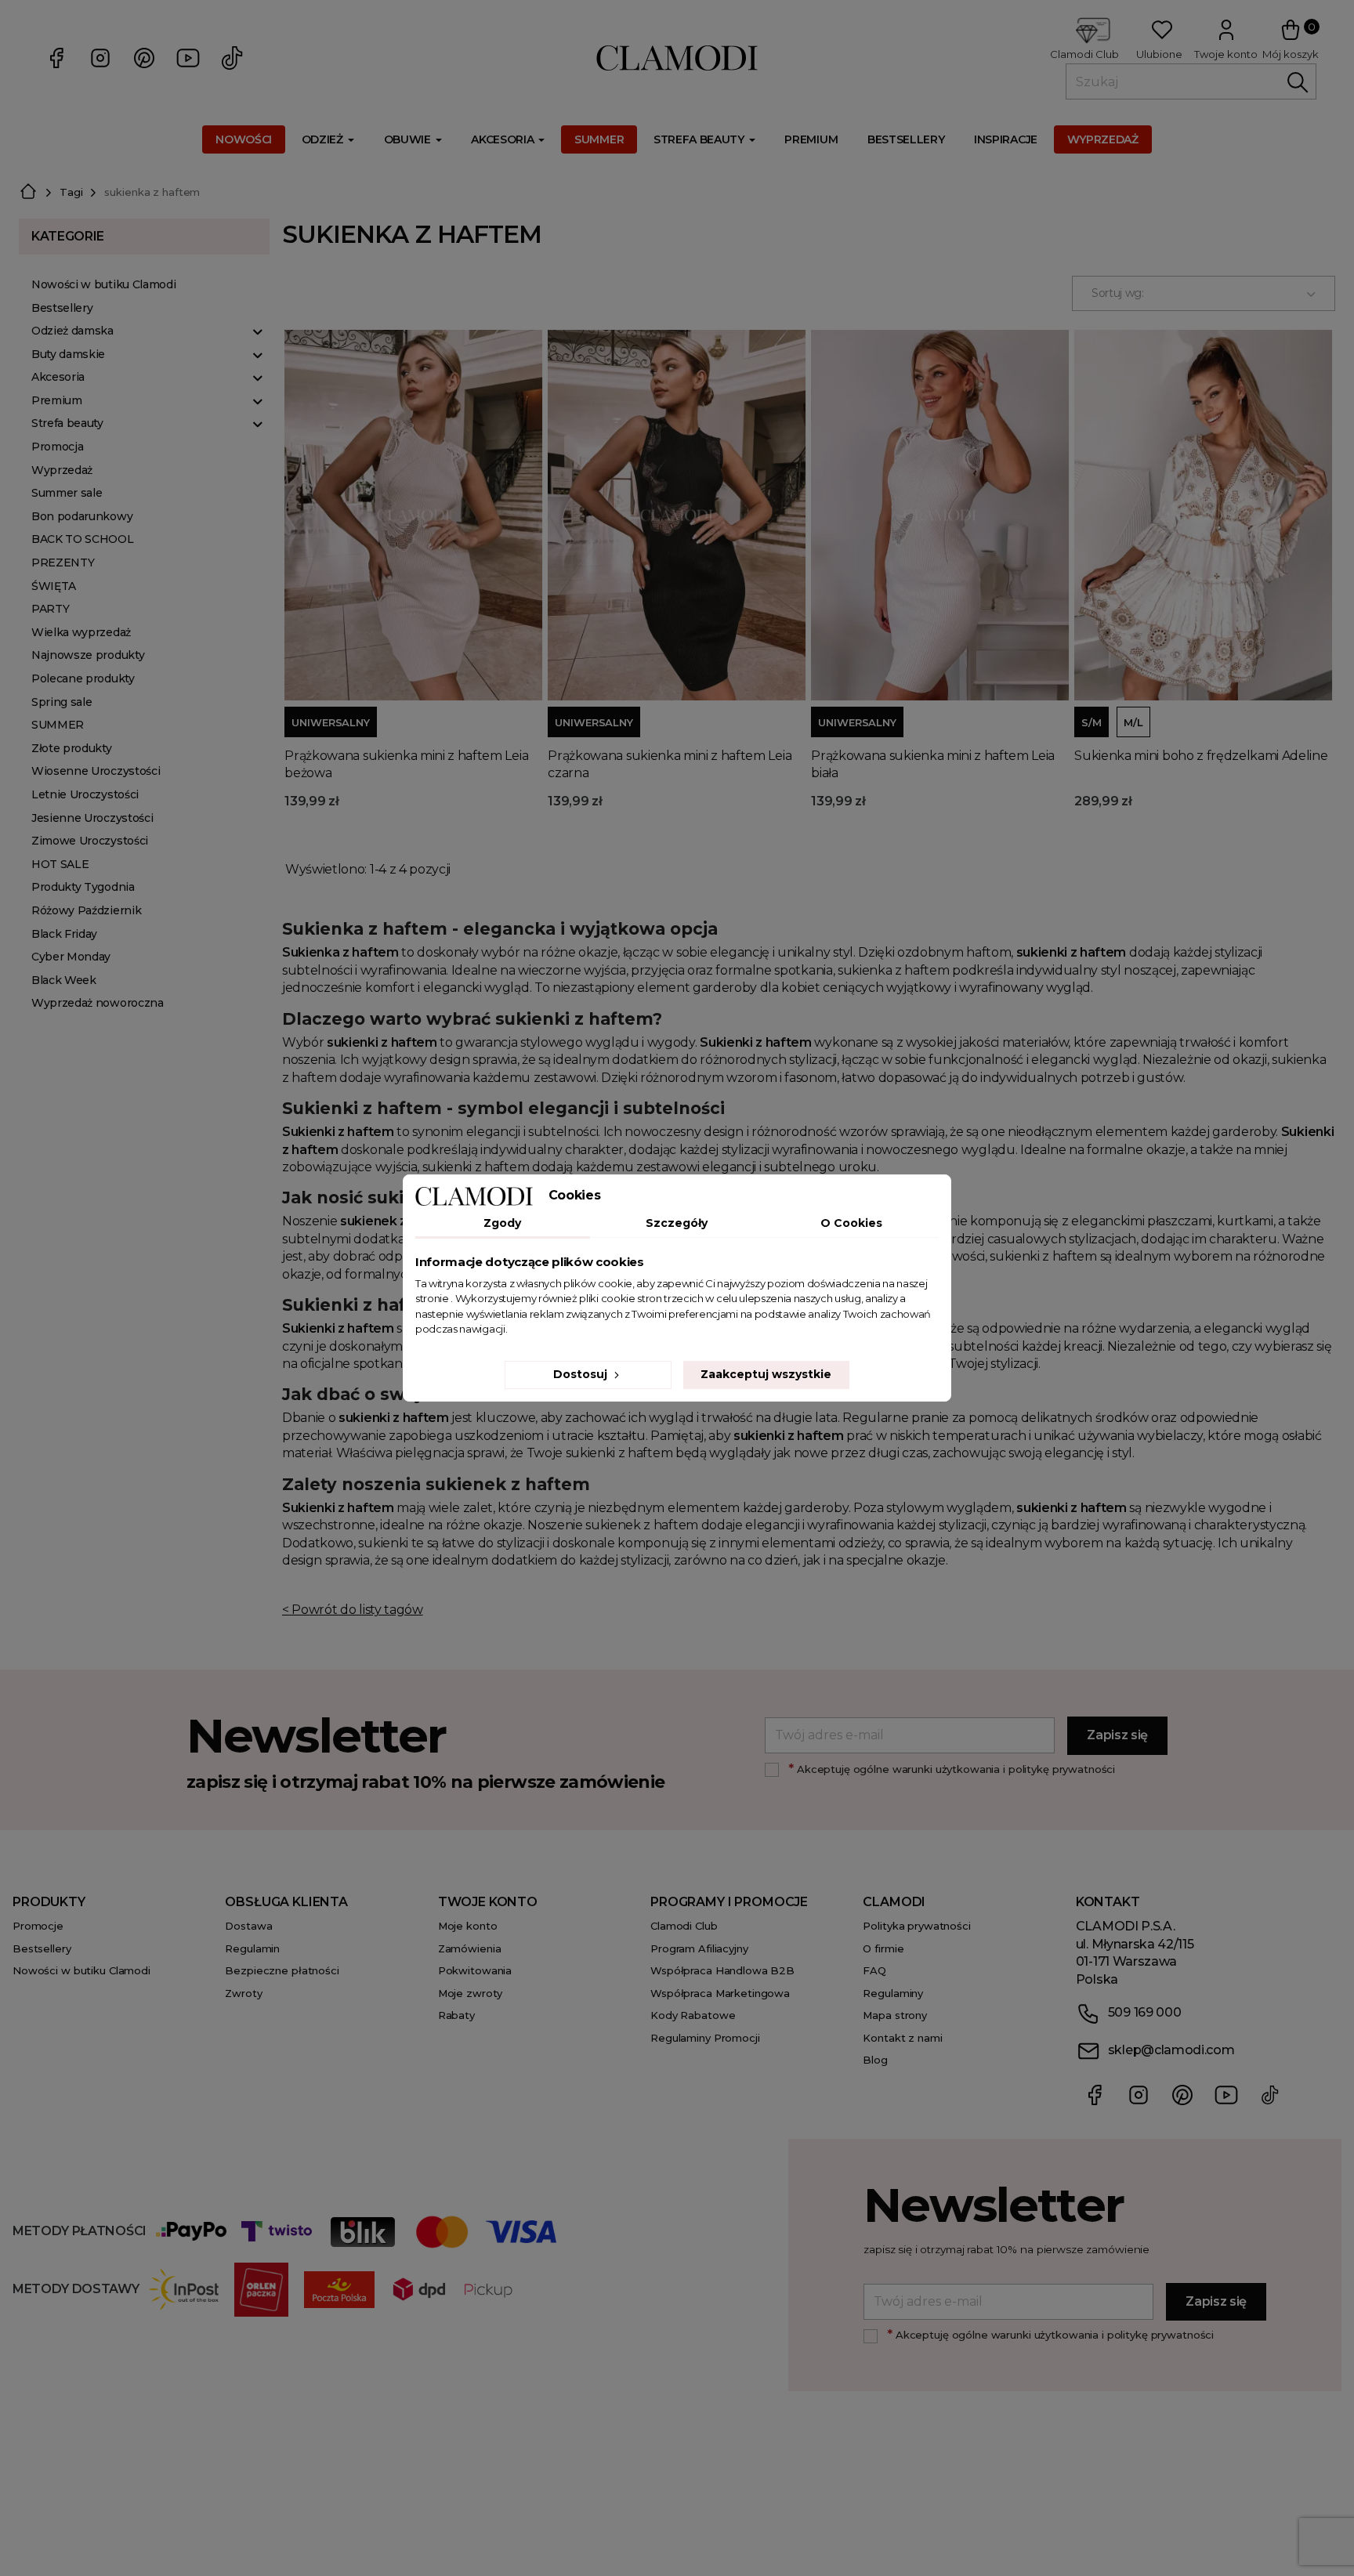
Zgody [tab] (502, 1223)
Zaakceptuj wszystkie (766, 1374)
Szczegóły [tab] (677, 1223)
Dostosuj (582, 1374)
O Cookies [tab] (851, 1223)
